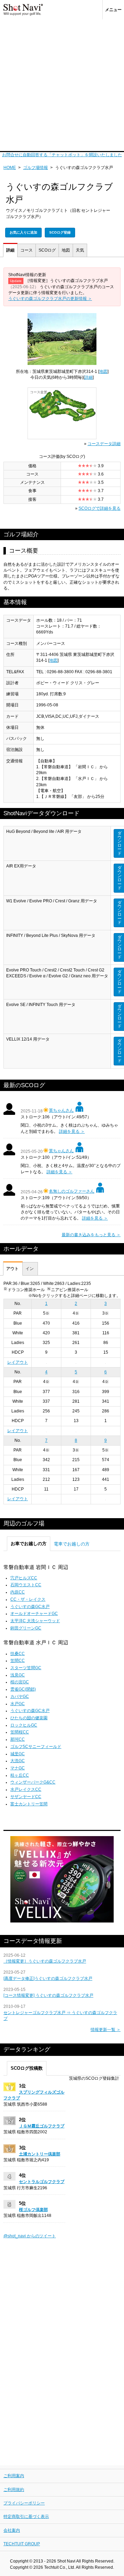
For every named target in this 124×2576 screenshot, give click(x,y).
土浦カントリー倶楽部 (40, 2154)
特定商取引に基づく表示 (26, 2517)
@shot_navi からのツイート (30, 2236)
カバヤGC (20, 1696)
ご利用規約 (14, 2490)
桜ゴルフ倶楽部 (33, 2210)
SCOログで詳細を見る (100, 508)
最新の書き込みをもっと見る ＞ (91, 1235)
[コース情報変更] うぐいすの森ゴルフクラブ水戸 (48, 1995)
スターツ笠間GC (26, 1668)
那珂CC (18, 1739)
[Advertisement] (62, 85)
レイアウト (18, 1362)
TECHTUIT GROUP (22, 2544)
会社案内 (12, 2530)
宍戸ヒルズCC (24, 1578)
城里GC (18, 1754)
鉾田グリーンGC (26, 1628)
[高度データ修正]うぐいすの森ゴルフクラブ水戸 (48, 1978)
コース (27, 250)
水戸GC (18, 1704)
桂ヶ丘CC (20, 1775)
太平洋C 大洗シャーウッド (35, 1621)
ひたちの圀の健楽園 (29, 1718)
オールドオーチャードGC (34, 1614)
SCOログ (47, 250)
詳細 (10, 250)
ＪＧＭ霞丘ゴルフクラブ (42, 2126)
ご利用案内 (14, 2476)
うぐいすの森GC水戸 (30, 1607)
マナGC (18, 1768)
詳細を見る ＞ (72, 1131)
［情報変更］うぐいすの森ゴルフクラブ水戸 (45, 1961)
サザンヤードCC (26, 1797)
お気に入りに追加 (23, 232)
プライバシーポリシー (24, 2503)
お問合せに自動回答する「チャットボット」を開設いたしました (62, 155)
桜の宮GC (20, 1682)
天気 (80, 250)
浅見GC (18, 1675)
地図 (66, 250)
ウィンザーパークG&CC (33, 1782)
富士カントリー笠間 (29, 1804)
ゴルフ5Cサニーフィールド (36, 1747)
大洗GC (18, 1761)
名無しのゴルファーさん (72, 1191)
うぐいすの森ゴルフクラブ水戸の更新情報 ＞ (50, 299)
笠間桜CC (20, 1732)
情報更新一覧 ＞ (106, 2030)
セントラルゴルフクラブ (42, 2182)
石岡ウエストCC (26, 1585)
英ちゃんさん (61, 1110)
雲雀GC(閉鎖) (23, 1689)
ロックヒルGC (24, 1725)
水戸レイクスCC (26, 1789)
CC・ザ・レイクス (28, 1599)
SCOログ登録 (60, 232)
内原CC (18, 1592)
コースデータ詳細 (104, 444)
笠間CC (18, 1661)
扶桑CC (18, 1654)
